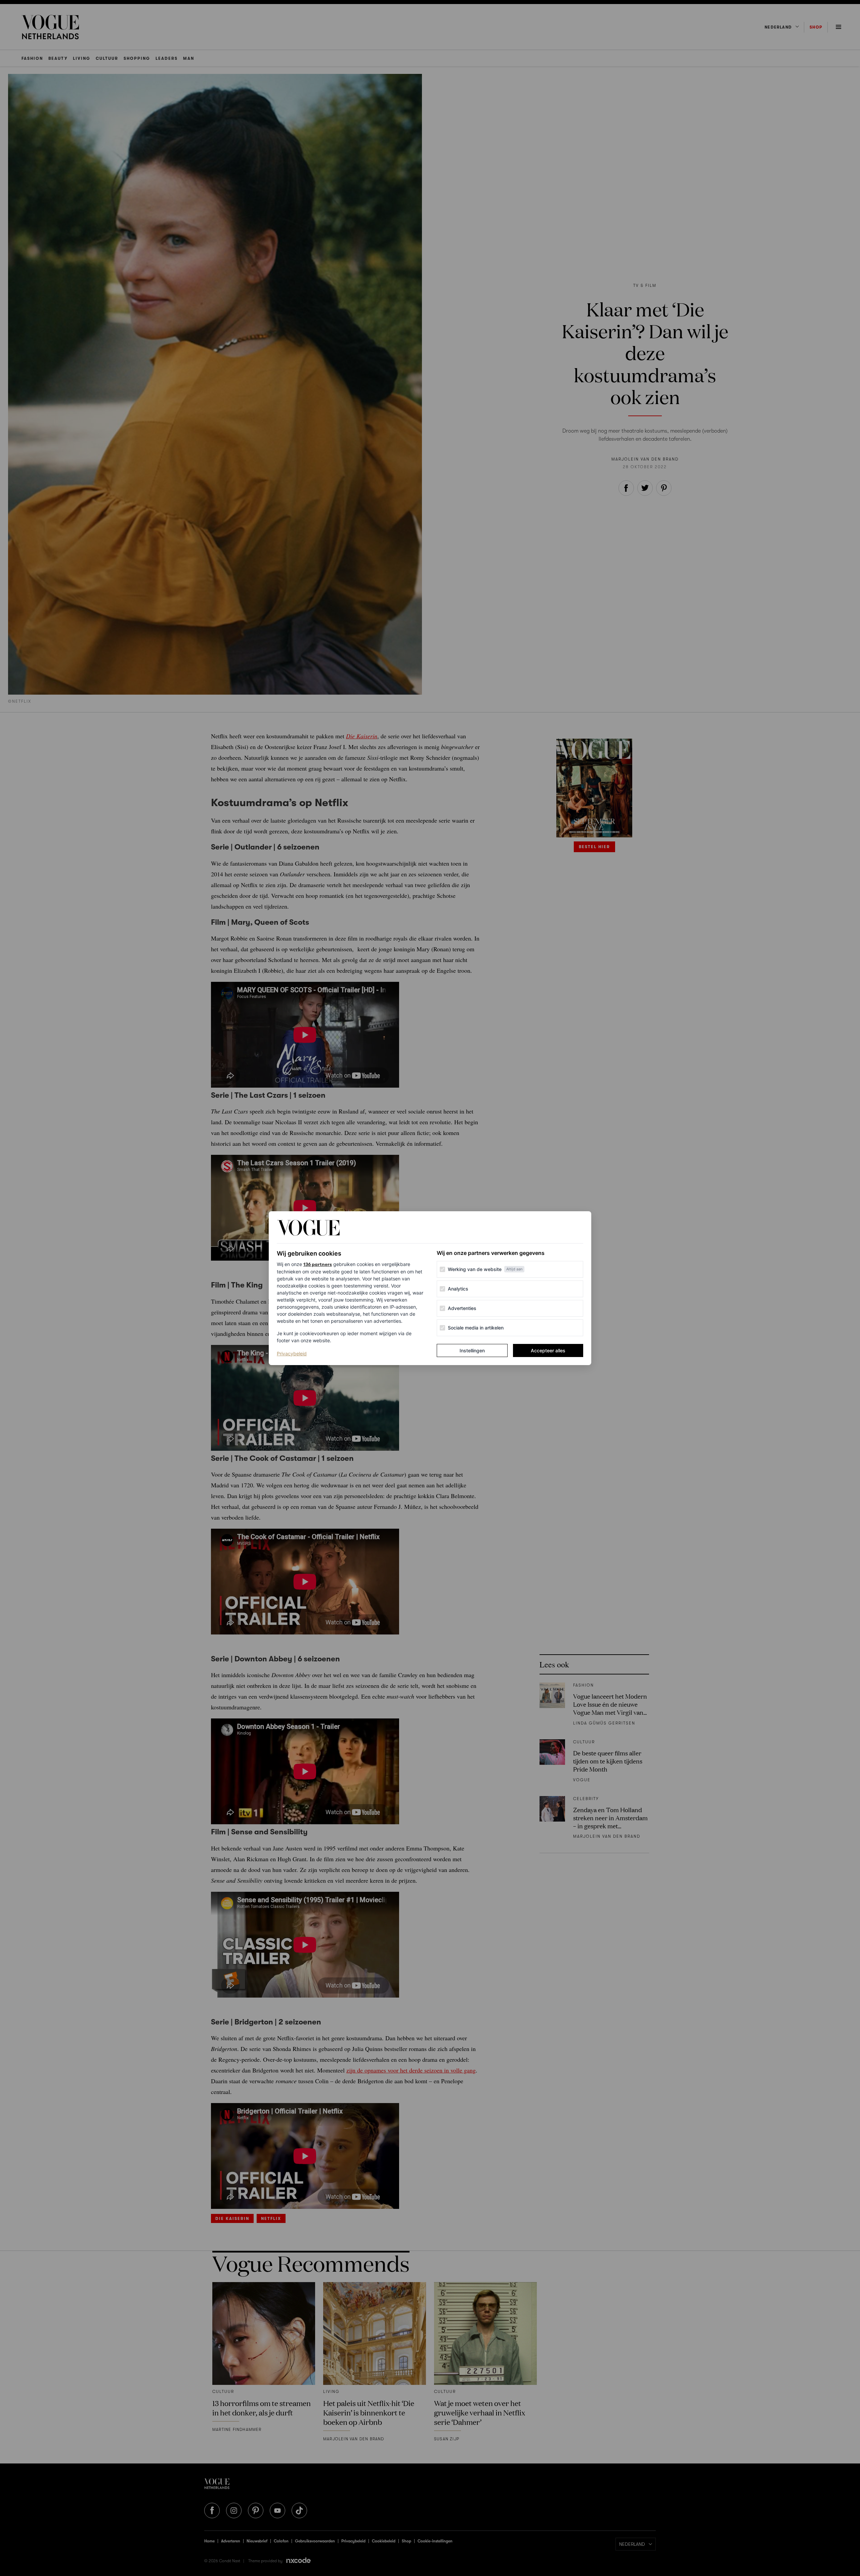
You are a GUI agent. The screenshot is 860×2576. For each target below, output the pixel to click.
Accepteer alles (548, 1350)
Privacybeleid (292, 1353)
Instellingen (472, 1350)
